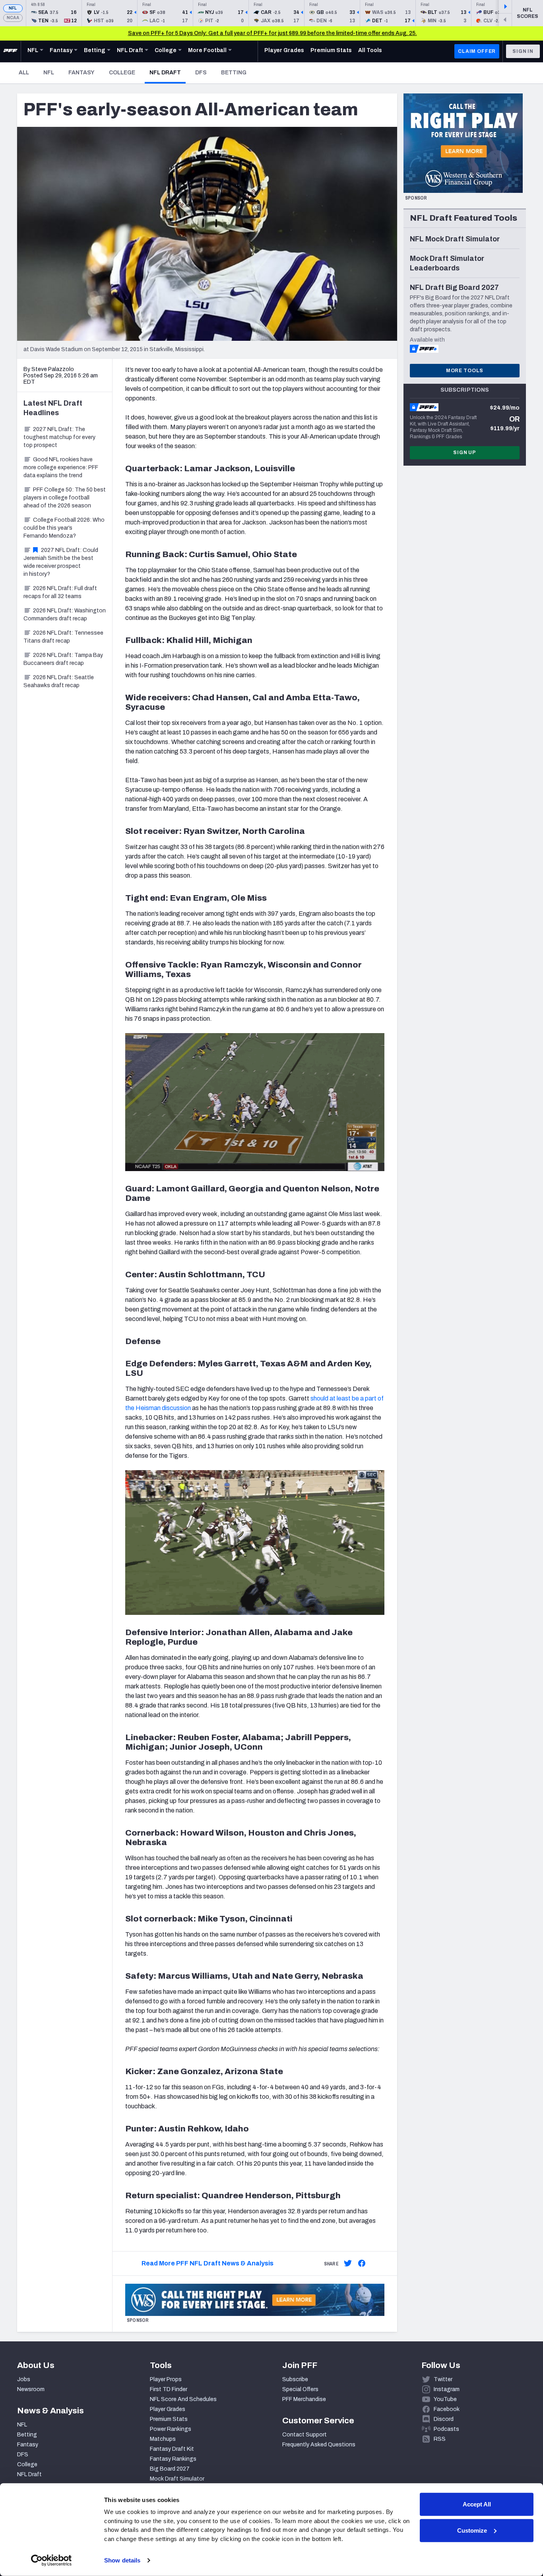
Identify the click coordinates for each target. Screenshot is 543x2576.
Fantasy (81, 73)
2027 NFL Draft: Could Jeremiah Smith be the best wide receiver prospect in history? (61, 562)
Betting (234, 73)
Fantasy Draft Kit (172, 2449)
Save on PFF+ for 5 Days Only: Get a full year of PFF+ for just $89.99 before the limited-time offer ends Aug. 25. (272, 33)
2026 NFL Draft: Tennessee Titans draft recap (63, 637)
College (122, 73)
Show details (122, 2560)
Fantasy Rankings (173, 2459)
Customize (472, 2530)
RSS (440, 2439)
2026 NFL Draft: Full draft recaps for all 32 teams (60, 592)
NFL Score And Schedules (183, 2399)
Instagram (447, 2389)
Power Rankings (171, 2429)
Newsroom (31, 2389)
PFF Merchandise (304, 2399)
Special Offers (300, 2389)
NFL (13, 8)
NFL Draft (168, 72)
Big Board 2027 (170, 2469)
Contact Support (304, 2435)
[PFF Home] (10, 51)
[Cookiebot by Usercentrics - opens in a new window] (51, 2560)
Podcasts (446, 2429)
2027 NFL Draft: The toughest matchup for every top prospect (59, 437)
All (24, 73)
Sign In (523, 51)
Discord (444, 2419)
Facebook (447, 2409)
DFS (201, 73)
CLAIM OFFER (477, 51)
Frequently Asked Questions (319, 2445)
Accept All (477, 2504)
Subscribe (295, 2379)
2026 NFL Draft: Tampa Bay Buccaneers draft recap (63, 659)
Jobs (24, 2379)
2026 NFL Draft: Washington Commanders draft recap (65, 615)
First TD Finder (169, 2389)
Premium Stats (169, 2419)
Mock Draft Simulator (177, 2479)
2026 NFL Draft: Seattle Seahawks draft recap (59, 681)
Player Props (166, 2379)
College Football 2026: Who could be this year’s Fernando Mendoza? (64, 528)
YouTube (445, 2399)
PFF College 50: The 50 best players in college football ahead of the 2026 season (65, 498)
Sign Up (465, 453)
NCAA (13, 18)
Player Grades (168, 2409)
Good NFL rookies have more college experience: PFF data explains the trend (61, 467)
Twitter (443, 2379)
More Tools (465, 371)
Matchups (163, 2439)
